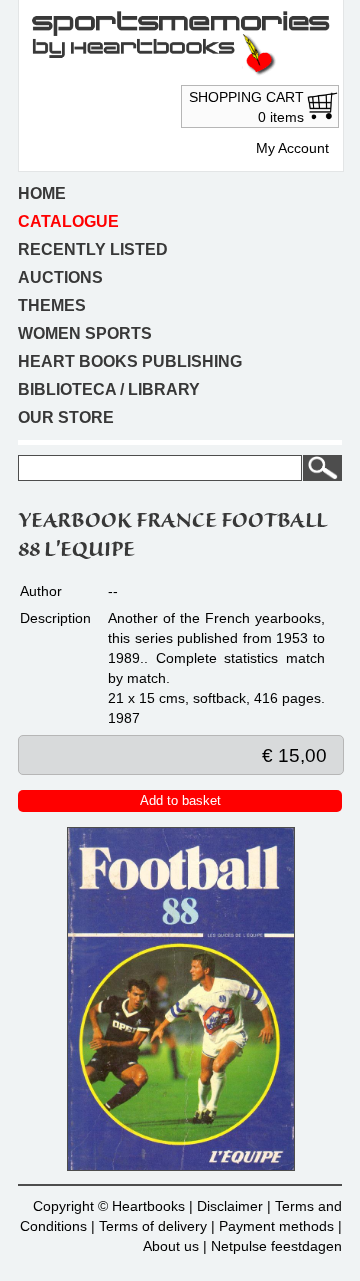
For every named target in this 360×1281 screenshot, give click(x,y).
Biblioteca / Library (109, 389)
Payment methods (276, 1226)
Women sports (85, 333)
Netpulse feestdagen (276, 1246)
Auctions (60, 277)
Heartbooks (148, 1206)
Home (42, 193)
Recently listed (93, 249)
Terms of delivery (153, 1226)
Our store (66, 417)
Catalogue (68, 221)
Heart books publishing (130, 361)
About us (171, 1246)
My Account (292, 148)
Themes (52, 305)
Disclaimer (230, 1206)
